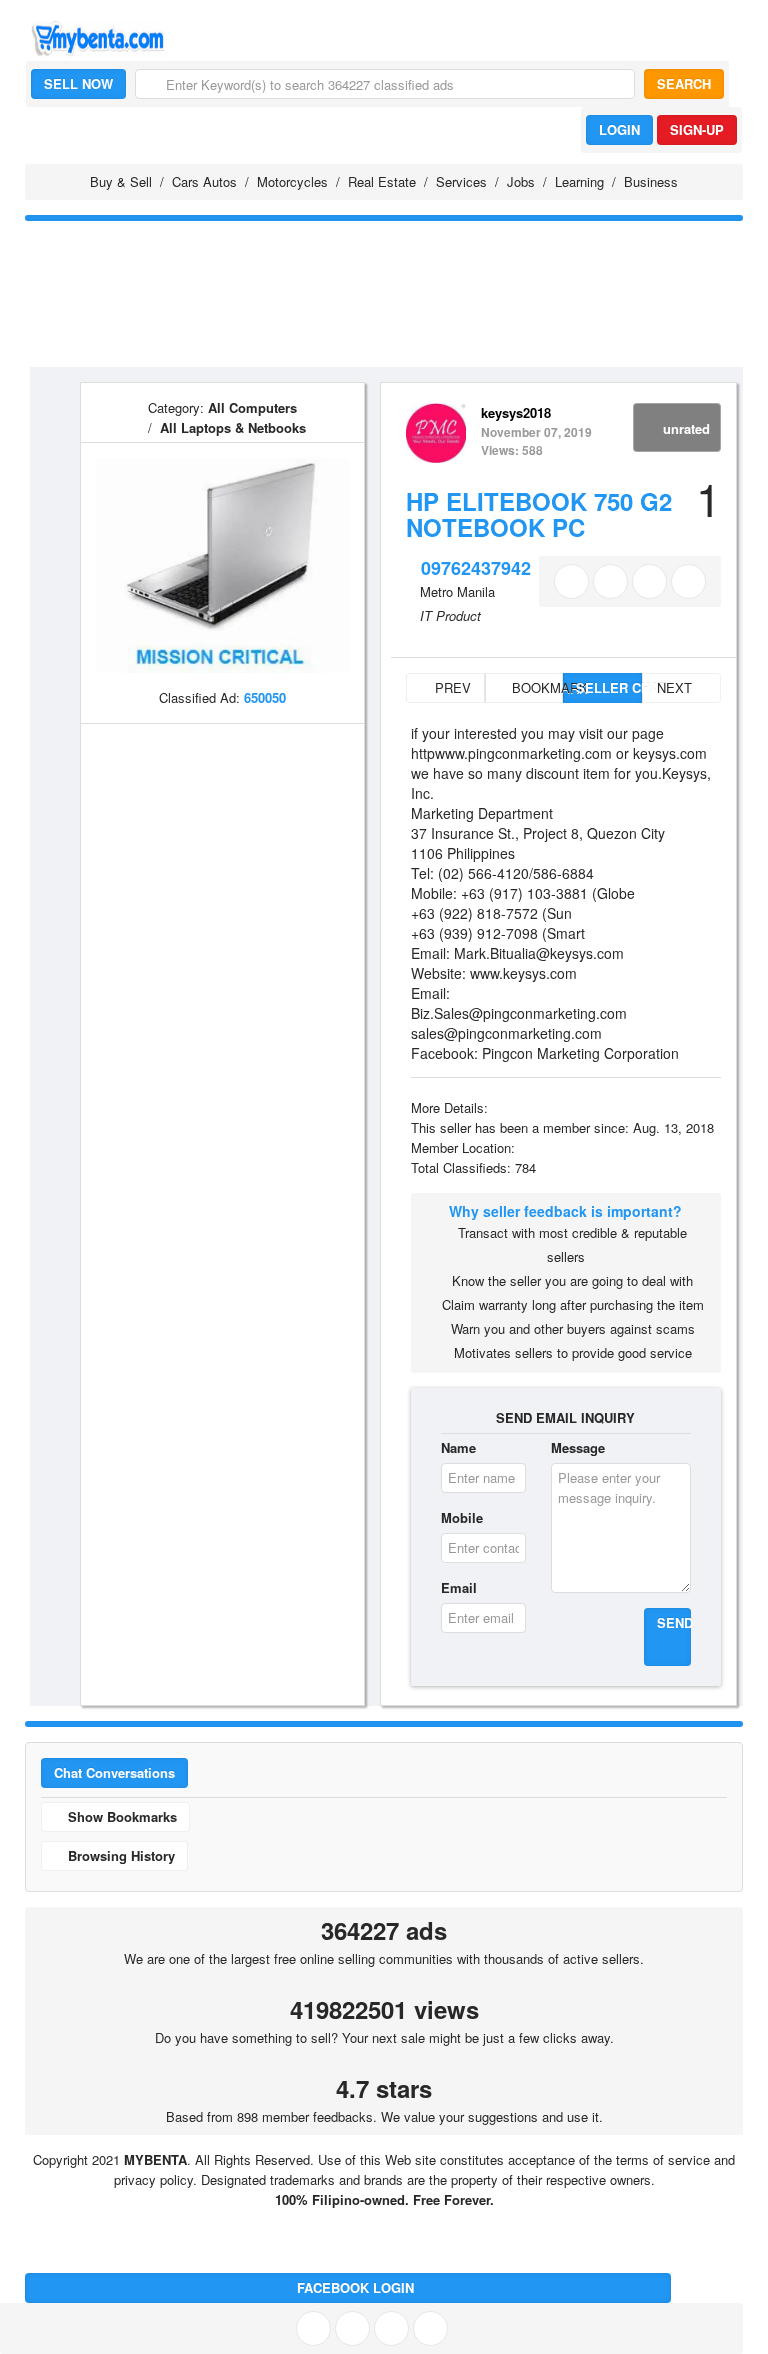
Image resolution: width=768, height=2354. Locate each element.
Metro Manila (457, 591)
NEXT (676, 687)
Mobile (462, 1517)
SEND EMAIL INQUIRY (565, 1417)
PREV (451, 687)
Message (578, 1447)
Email (459, 1587)
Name (458, 1447)
